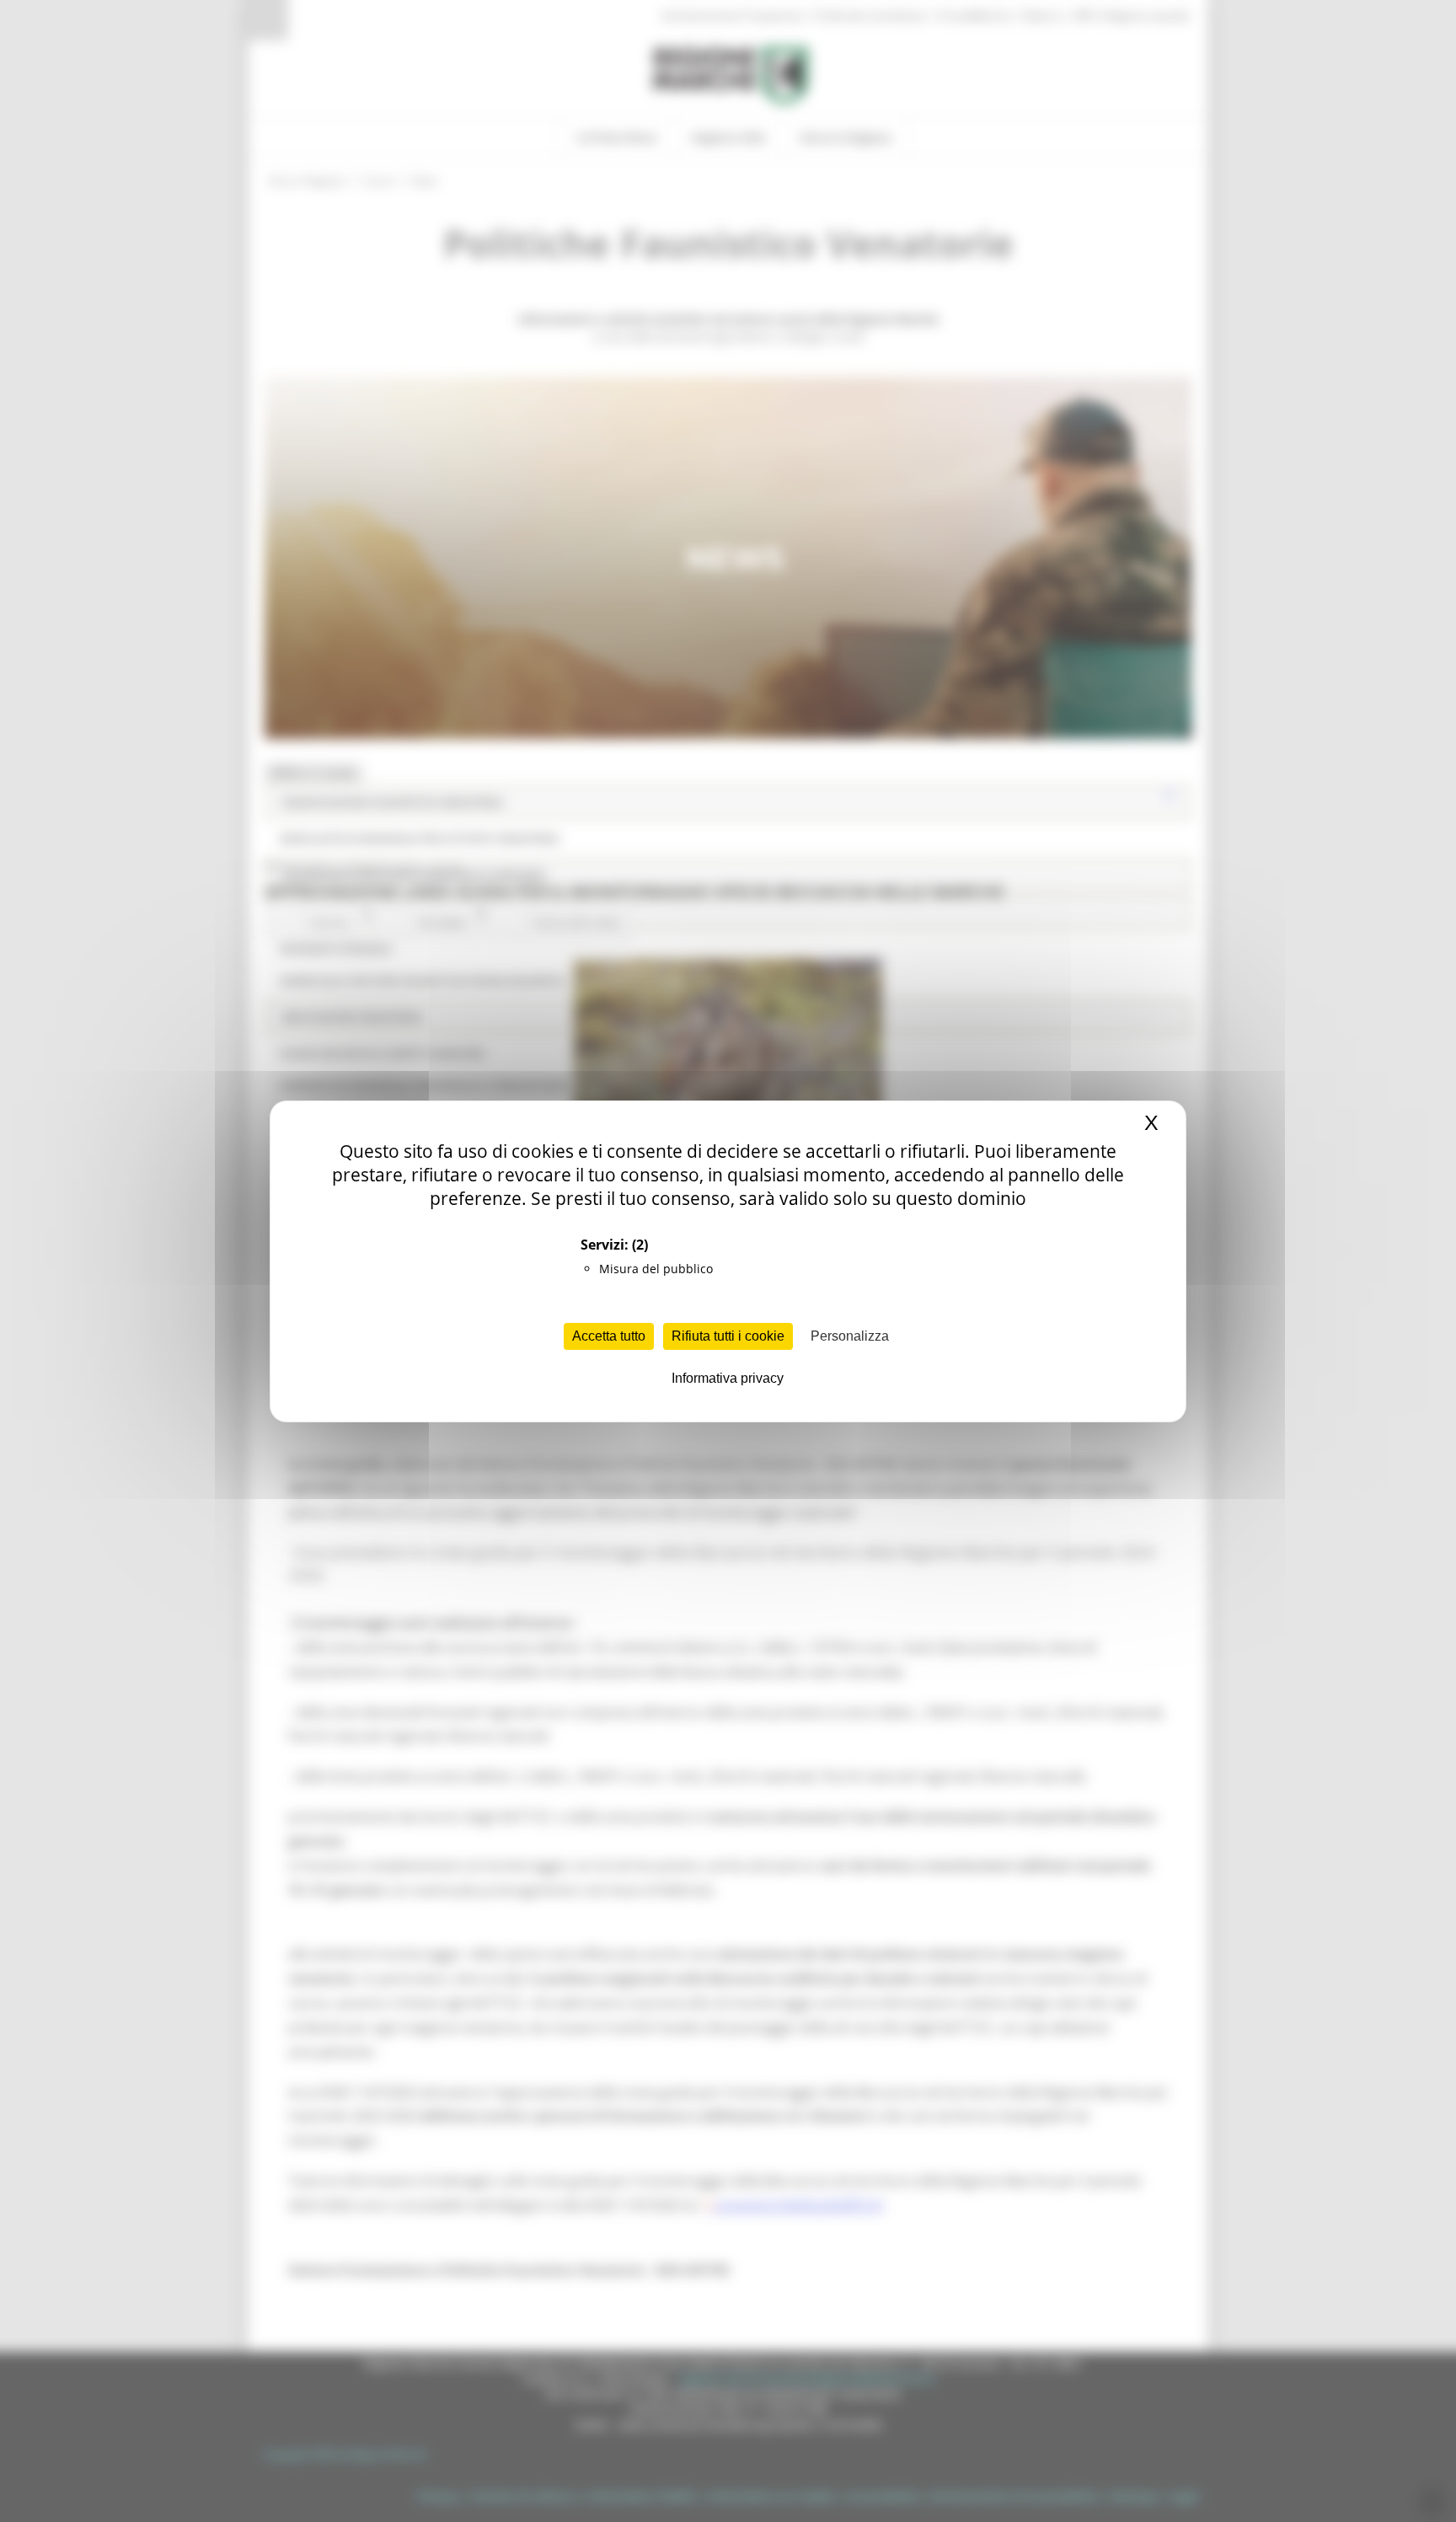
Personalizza (850, 1336)
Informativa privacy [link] (728, 1378)
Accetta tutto (609, 1336)
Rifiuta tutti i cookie (728, 1336)
